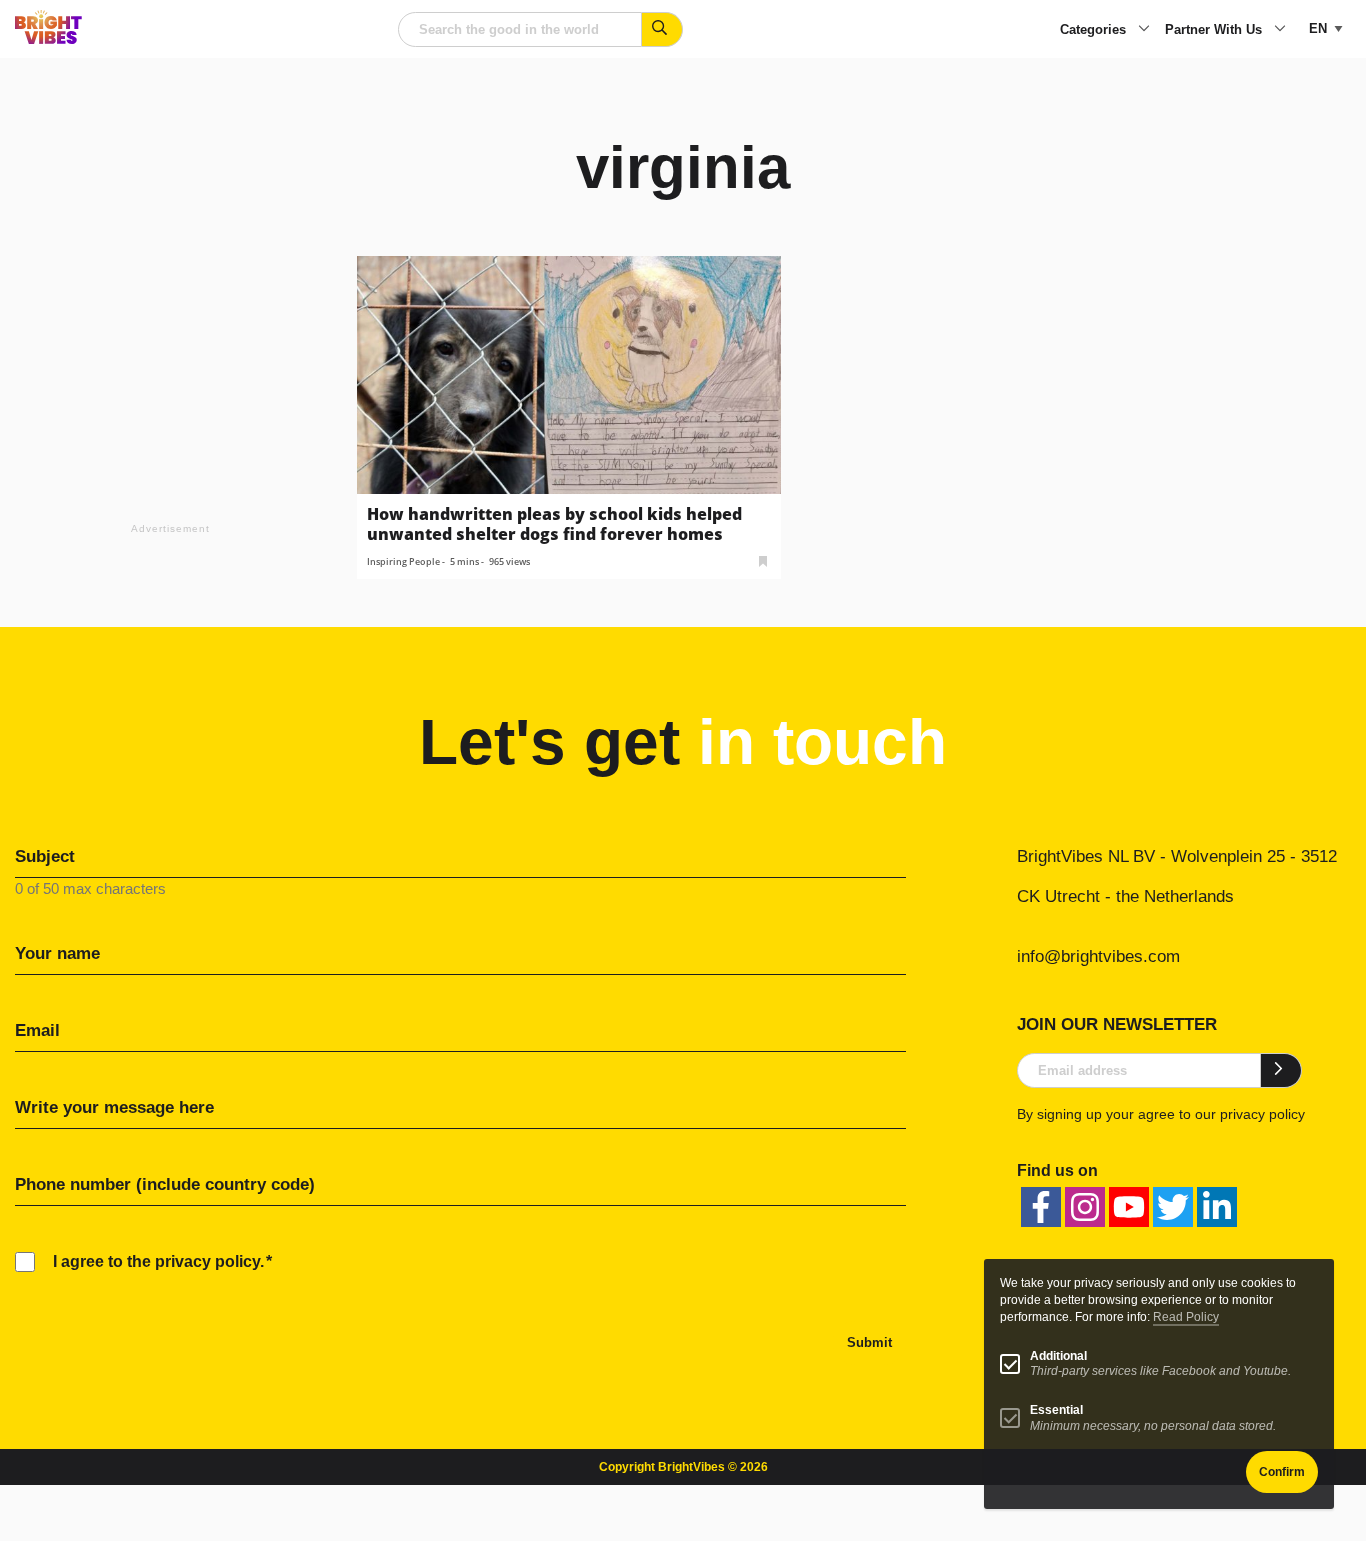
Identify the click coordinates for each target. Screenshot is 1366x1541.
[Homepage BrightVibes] (48, 38)
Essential (1056, 1410)
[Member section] (763, 559)
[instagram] (1085, 1207)
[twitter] (1173, 1207)
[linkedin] (1217, 1207)
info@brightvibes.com (1098, 956)
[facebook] (1041, 1207)
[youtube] (1129, 1207)
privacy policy (1262, 1114)
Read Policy (1186, 1317)
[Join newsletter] (1281, 1070)
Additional (1058, 1356)
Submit (869, 1342)
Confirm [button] (1282, 1472)
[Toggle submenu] (1144, 30)
